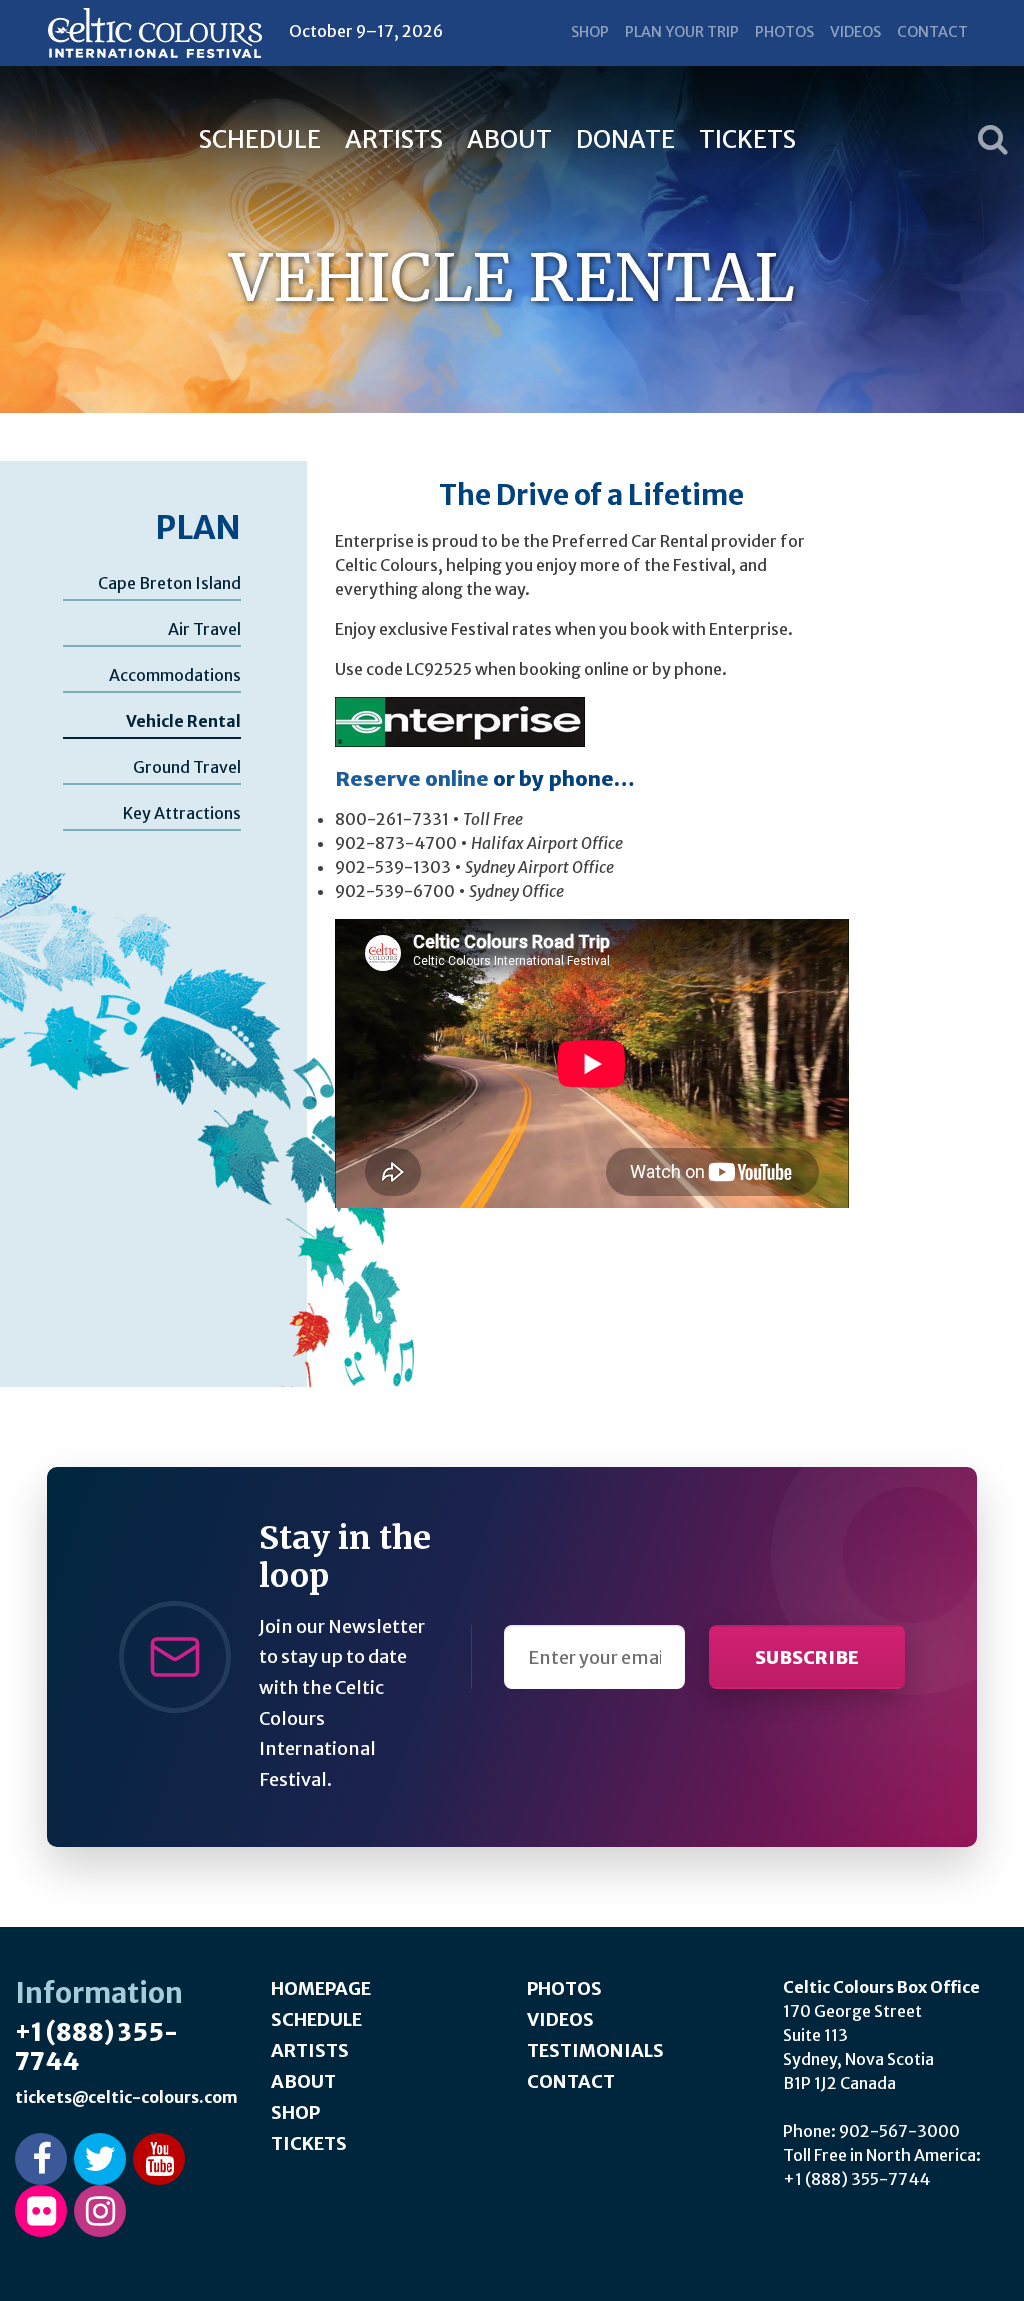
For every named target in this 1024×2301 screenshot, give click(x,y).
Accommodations (175, 675)
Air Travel (204, 629)
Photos (784, 32)
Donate (625, 139)
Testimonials (595, 2050)
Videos (855, 32)
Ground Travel (187, 767)
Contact (932, 32)
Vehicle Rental (183, 721)
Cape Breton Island (169, 583)
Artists (394, 139)
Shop (590, 32)
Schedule (260, 139)
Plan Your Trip (682, 32)
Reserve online (412, 778)
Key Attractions (182, 813)
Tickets (747, 139)
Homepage (321, 1988)
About (509, 139)
